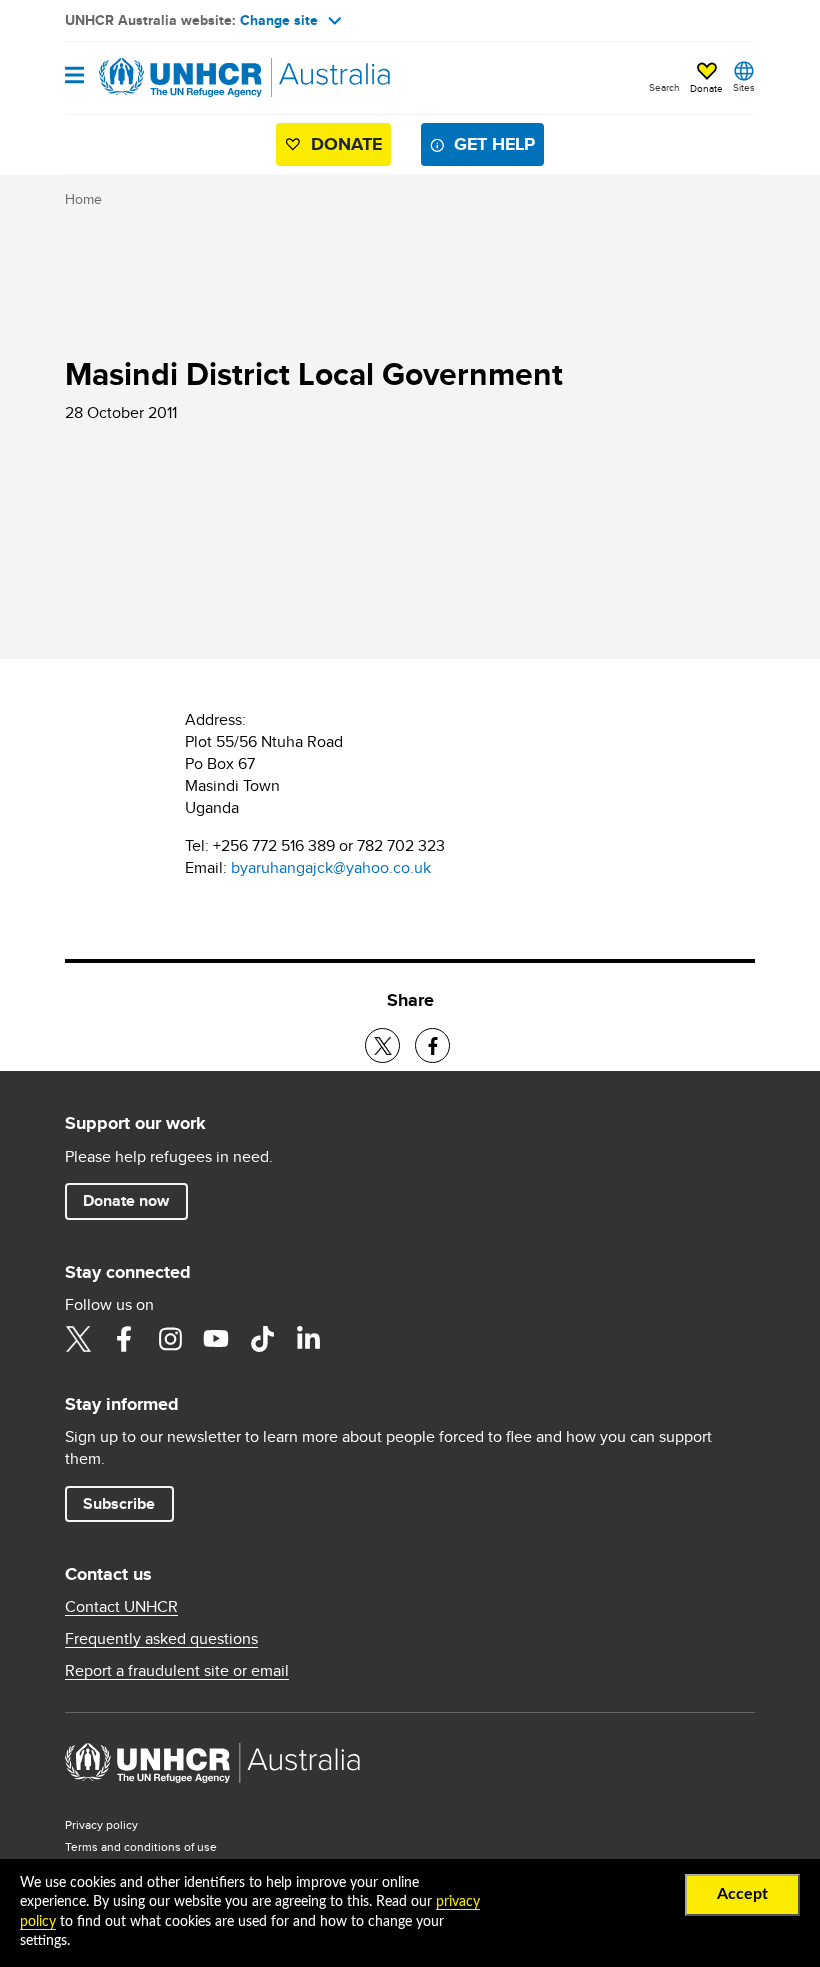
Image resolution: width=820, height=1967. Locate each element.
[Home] (167, 78)
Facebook (124, 1339)
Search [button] (664, 87)
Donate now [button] (126, 1200)
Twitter (78, 1339)
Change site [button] (279, 20)
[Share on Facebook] (432, 1045)
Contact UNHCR (121, 1607)
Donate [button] (706, 88)
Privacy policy (101, 1824)
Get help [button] (494, 144)
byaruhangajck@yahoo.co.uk (331, 867)
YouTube (216, 1339)
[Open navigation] (74, 76)
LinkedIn (308, 1339)
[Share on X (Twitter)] (382, 1045)
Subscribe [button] (119, 1503)
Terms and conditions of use (141, 1846)
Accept (742, 1894)
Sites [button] (744, 87)
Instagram (170, 1339)
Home (83, 199)
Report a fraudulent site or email (177, 1671)
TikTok (262, 1339)
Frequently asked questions (161, 1639)
